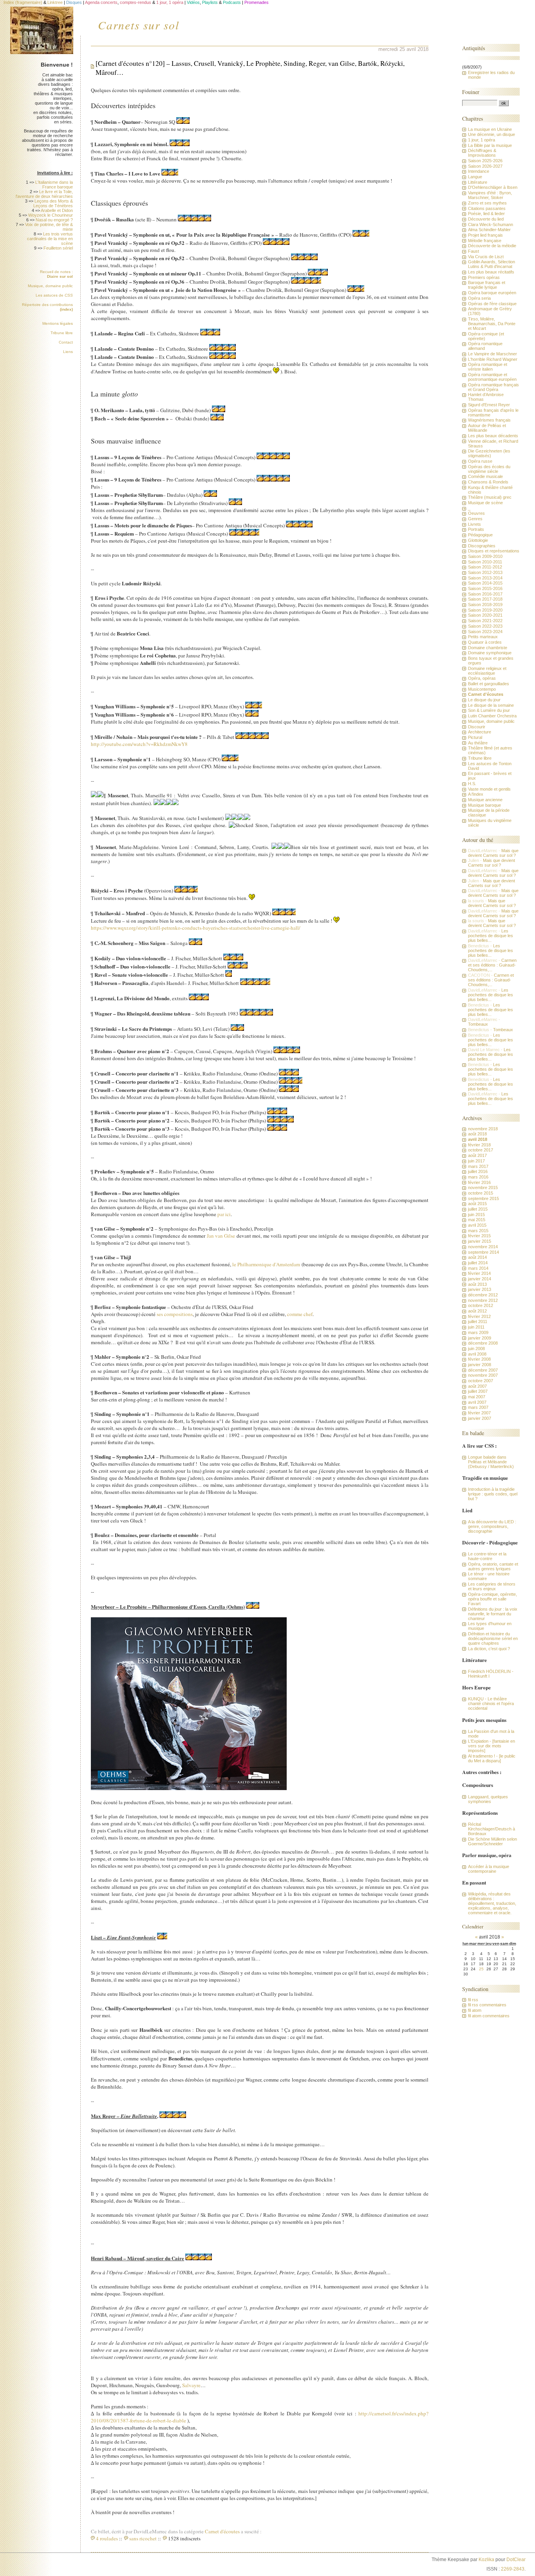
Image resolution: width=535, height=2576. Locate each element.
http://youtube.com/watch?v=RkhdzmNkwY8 (139, 744)
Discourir (477, 727)
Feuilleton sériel (58, 248)
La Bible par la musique (490, 145)
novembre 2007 (483, 1375)
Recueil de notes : (56, 274)
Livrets (474, 524)
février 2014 (479, 1273)
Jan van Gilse (221, 1236)
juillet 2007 (478, 1391)
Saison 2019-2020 (485, 610)
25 (481, 1969)
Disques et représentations (494, 551)
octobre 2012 (481, 1305)
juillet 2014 (478, 1263)
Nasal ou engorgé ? (54, 220)
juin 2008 (476, 1349)
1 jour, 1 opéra (482, 140)
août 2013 (477, 1284)
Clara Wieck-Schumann (491, 224)
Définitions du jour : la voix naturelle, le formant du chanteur (493, 1614)
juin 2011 (476, 1327)
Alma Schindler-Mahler (489, 230)
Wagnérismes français (489, 420)
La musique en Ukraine (490, 129)
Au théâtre (478, 743)
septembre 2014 (483, 1252)
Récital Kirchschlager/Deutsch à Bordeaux (492, 1829)
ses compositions (175, 1314)
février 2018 (479, 1145)
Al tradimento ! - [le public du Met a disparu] (492, 1758)
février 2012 (479, 1316)
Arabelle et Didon (57, 210)
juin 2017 (476, 1161)
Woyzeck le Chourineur (51, 215)
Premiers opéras (484, 277)
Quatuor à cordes (485, 642)
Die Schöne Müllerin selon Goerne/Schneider (493, 1841)
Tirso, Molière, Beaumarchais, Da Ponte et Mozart (492, 324)
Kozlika (486, 2560)
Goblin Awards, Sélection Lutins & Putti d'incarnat (492, 264)
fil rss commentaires (487, 2005)
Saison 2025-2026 (485, 161)
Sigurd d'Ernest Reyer (489, 405)
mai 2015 (477, 1220)
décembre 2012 (483, 1295)
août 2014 (477, 1257)
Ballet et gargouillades (489, 684)
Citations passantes (487, 208)
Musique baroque (484, 805)
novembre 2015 (483, 1188)
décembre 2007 (483, 1370)
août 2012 (477, 1311)
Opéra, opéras (482, 678)
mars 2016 (478, 1177)
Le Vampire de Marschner (493, 354)
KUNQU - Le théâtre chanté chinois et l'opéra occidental (491, 1703)
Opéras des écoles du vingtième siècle (489, 469)
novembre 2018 (483, 1129)
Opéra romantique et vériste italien (488, 367)
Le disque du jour (484, 700)
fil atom (475, 2010)
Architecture (480, 732)
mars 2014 (478, 1268)
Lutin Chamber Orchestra (492, 716)
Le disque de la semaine (491, 705)
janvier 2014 (480, 1279)
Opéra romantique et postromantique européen (492, 377)
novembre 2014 (483, 1247)
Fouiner (471, 92)
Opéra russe (480, 461)
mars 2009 (478, 1332)
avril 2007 (477, 1402)
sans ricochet (143, 2538)
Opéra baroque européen (492, 293)
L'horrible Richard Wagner (493, 359)
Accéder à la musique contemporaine (489, 1869)
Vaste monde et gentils (489, 789)
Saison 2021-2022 (485, 621)
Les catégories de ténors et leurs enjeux (492, 1586)
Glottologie (478, 540)
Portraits (476, 529)
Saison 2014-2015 (485, 583)
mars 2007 (478, 1407)
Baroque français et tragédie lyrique (487, 285)
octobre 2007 (481, 1381)
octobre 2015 (481, 1193)
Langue (475, 177)
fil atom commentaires (489, 2016)
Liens (68, 352)
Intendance (479, 171)
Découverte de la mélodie (492, 246)
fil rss (473, 2000)
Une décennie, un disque (492, 134)
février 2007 (479, 1413)
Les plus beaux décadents (493, 436)
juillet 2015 (478, 1209)
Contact (66, 342)
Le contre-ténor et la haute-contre (487, 1556)
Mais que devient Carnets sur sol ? (493, 853)
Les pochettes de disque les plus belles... (491, 936)
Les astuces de (54, 295)
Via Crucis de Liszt (486, 257)
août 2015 (477, 1204)
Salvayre (191, 2385)
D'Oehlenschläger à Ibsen (493, 187)
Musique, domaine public (50, 286)
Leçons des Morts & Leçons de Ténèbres (53, 203)
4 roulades (107, 2538)
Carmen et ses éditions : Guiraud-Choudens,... (492, 965)
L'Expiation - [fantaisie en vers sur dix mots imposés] (492, 1746)
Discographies (482, 546)
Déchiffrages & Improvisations (482, 153)
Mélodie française (485, 241)
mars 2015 (478, 1231)
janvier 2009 (480, 1338)
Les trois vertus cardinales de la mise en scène (50, 239)
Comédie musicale (485, 476)
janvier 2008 (480, 1365)
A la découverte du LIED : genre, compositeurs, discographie (492, 1526)
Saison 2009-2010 (485, 556)
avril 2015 (477, 1225)
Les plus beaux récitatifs (491, 272)
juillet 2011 (478, 1321)
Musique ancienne (485, 800)
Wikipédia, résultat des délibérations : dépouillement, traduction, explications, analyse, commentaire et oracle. (492, 1903)
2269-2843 (513, 2569)
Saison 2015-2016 (485, 588)
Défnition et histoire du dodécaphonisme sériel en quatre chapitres (493, 1638)
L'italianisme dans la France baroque (54, 185)
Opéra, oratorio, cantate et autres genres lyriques (493, 1566)
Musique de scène (485, 503)
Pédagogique (480, 535)
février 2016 (479, 1182)
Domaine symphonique (490, 653)
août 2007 (477, 1386)
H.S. (472, 784)
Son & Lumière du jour (489, 710)
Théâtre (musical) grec (490, 497)
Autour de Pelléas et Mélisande (487, 428)
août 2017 (477, 1155)
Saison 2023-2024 (485, 632)
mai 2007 (477, 1397)
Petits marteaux (483, 637)
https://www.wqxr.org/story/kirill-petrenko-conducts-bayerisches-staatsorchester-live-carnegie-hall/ (196, 928)
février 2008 (479, 1359)
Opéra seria (479, 298)
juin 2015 (476, 1215)
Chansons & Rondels (488, 482)
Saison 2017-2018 (485, 599)
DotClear (516, 2560)
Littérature (478, 182)
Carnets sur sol (139, 25)
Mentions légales (58, 323)
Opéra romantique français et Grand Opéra (493, 387)
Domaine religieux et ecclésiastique (487, 671)
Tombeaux (478, 1024)
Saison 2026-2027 (485, 166)
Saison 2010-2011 (485, 562)
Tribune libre (62, 333)
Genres (475, 519)
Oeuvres (476, 513)
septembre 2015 (483, 1198)
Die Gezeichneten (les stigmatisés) (489, 453)
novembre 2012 (483, 1300)
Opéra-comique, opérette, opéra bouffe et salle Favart (493, 1599)
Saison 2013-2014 (485, 578)
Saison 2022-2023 (485, 626)
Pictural (475, 737)
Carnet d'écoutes (222, 2531)
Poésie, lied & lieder (486, 214)
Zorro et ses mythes (487, 203)
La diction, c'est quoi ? (489, 1649)
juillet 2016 (478, 1171)
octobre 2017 (481, 1150)
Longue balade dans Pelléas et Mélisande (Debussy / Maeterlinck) (491, 1462)
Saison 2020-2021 (485, 615)
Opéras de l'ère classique (492, 304)
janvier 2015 (480, 1241)
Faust (474, 251)
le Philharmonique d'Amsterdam (266, 1264)
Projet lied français (485, 235)
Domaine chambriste (488, 648)
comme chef (300, 1314)
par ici (224, 1214)
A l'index (476, 794)
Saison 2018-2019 (485, 605)
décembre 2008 (483, 1343)
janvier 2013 (480, 1289)
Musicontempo (482, 689)
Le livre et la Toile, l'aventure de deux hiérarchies (44, 194)
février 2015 (479, 1236)
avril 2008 (477, 1354)
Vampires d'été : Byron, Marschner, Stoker (490, 195)
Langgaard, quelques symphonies (488, 1799)
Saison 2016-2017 (485, 594)
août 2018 (477, 1134)
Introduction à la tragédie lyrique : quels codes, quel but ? (493, 1494)
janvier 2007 (480, 1418)
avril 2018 (478, 1139)
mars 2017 (478, 1166)
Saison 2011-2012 (485, 567)
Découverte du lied (486, 219)
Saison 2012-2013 (485, 572)
